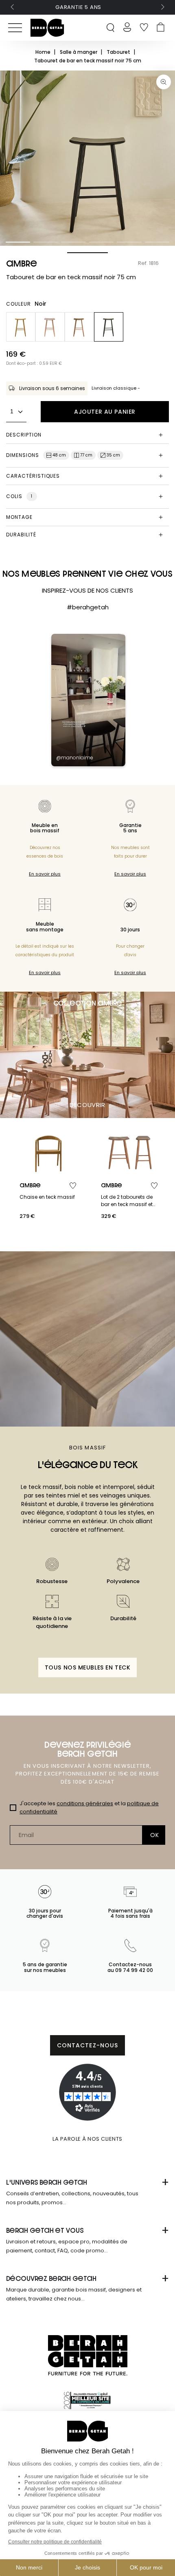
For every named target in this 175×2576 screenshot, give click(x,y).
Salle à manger (79, 52)
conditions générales (85, 1803)
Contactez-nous (88, 2045)
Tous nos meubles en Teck (87, 1667)
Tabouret (119, 52)
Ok (154, 1835)
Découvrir (87, 1105)
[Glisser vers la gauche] (13, 7)
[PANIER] (161, 28)
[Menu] (15, 28)
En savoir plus (45, 874)
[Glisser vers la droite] (162, 7)
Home (44, 52)
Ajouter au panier (105, 412)
